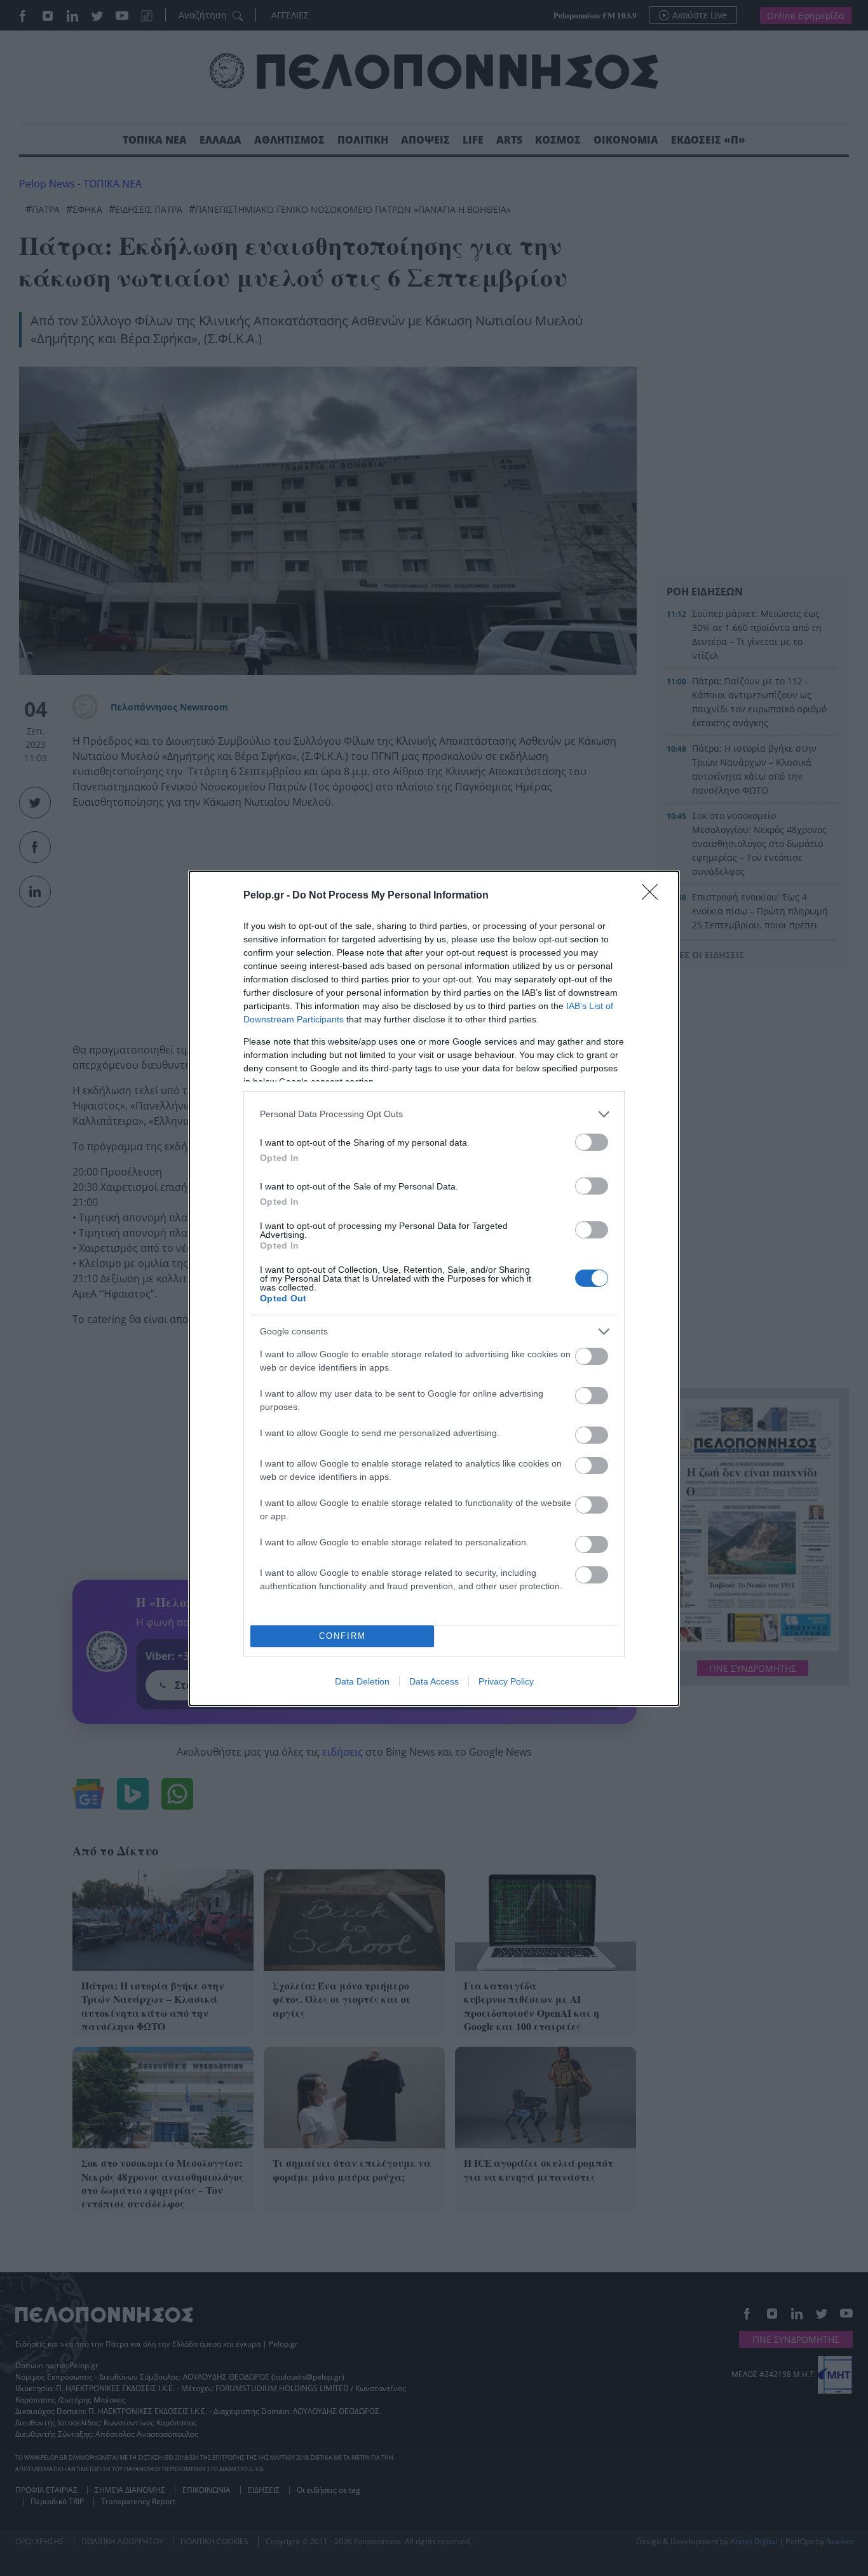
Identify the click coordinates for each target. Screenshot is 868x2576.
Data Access (434, 1681)
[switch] (592, 1142)
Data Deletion (362, 1681)
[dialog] (434, 1288)
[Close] (654, 896)
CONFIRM (342, 1636)
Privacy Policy (506, 1681)
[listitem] (434, 1114)
